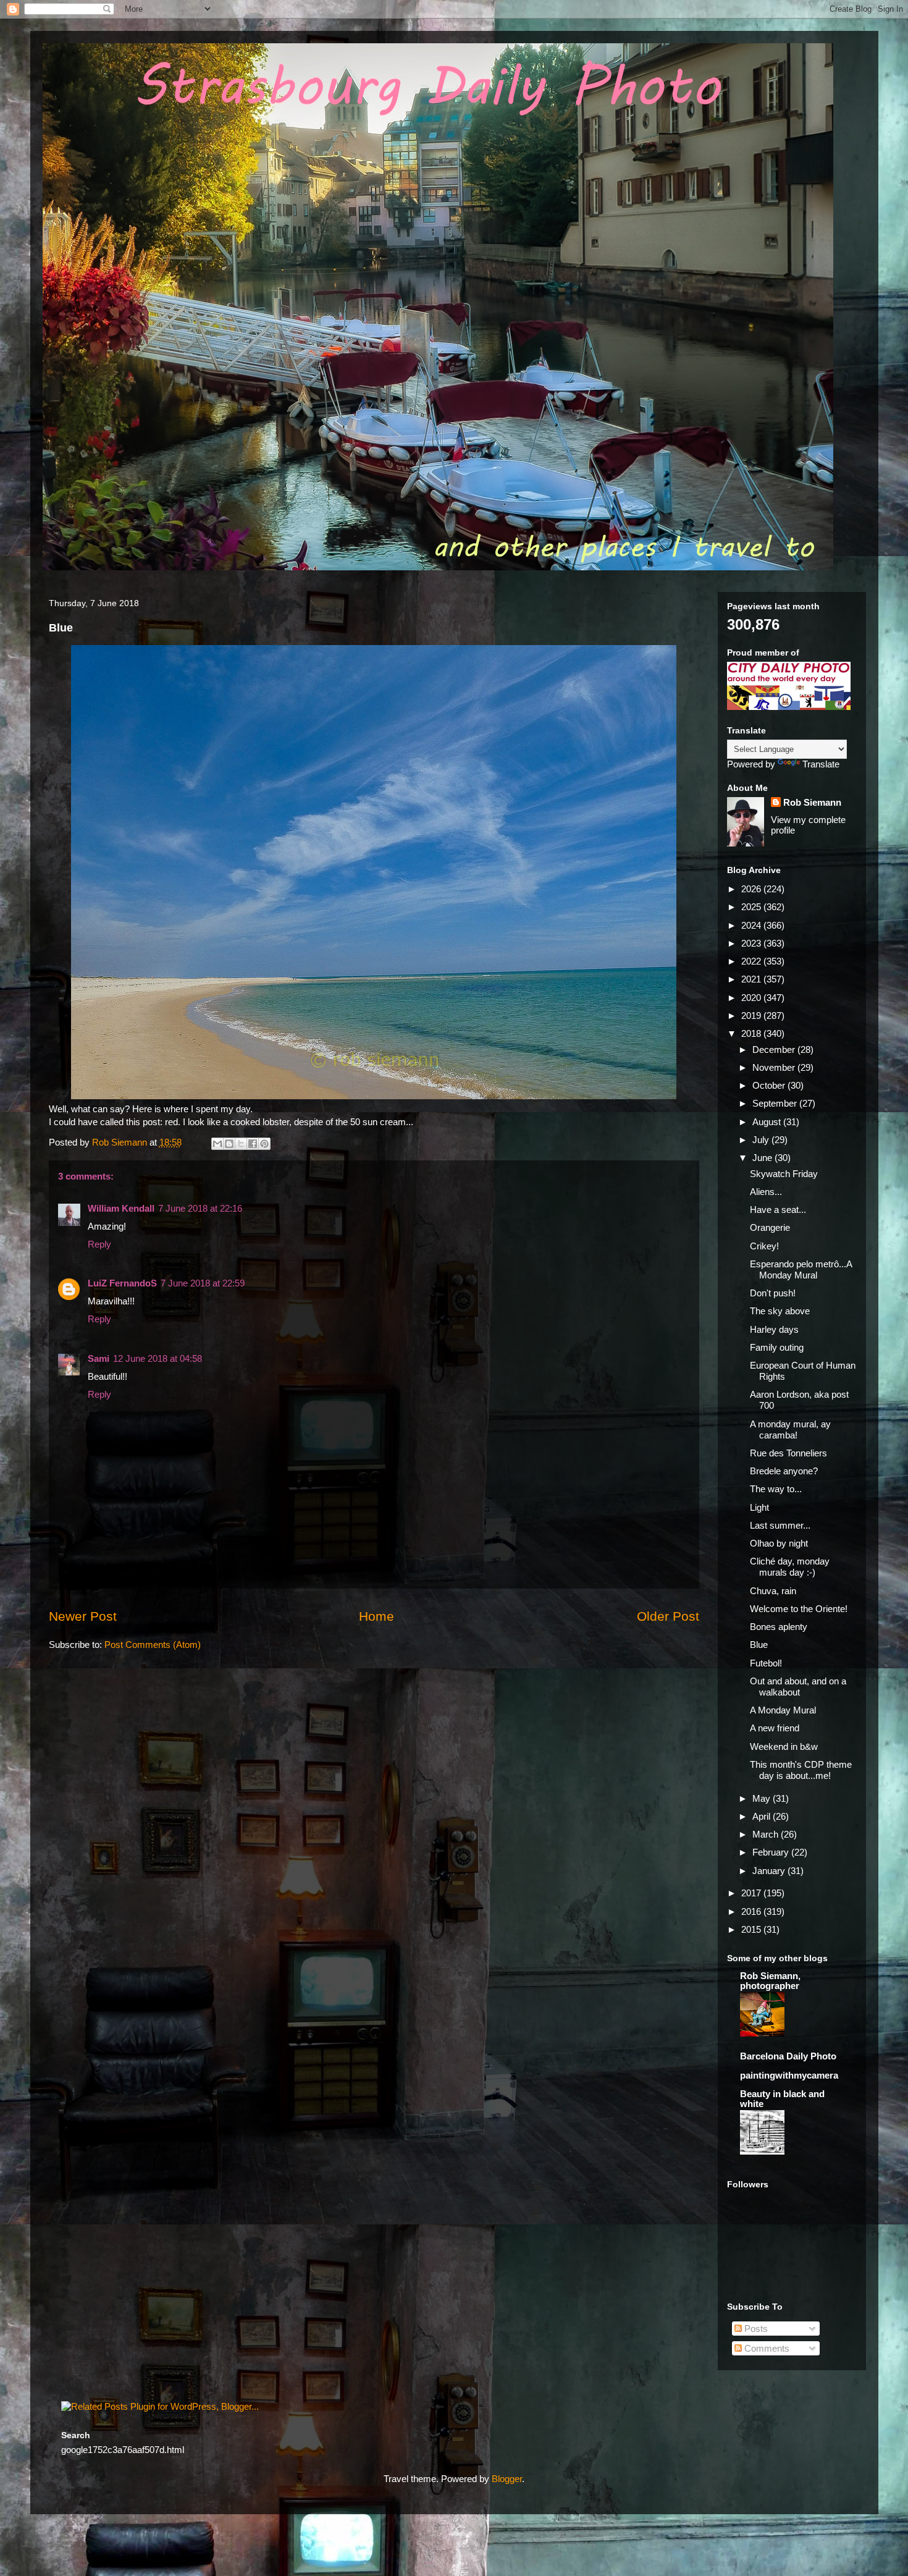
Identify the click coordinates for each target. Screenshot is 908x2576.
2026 (752, 889)
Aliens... (766, 1192)
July (762, 1140)
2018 (752, 1033)
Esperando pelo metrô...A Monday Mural (801, 1269)
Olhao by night (779, 1543)
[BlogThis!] (229, 1144)
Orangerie (770, 1227)
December (775, 1049)
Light (759, 1507)
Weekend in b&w (784, 1746)
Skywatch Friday (784, 1174)
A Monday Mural (783, 1710)
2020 (752, 998)
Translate (821, 764)
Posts (755, 2329)
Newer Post (83, 1616)
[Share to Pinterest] (264, 1144)
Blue (759, 1645)
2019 (752, 1016)
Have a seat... (778, 1210)
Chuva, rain (773, 1591)
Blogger (507, 2479)
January (770, 1871)
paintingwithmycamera (789, 2075)
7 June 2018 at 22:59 (203, 1283)
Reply (99, 1244)
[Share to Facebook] (253, 1144)
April (763, 1816)
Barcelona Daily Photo (788, 2056)
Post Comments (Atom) (153, 1645)
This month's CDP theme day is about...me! (801, 1770)
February (772, 1852)
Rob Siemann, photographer (770, 1981)
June (763, 1158)
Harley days (774, 1329)
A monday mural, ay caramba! (790, 1429)
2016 (752, 1911)
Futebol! (766, 1663)
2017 (752, 1893)
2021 (752, 979)
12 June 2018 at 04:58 (158, 1358)
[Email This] (217, 1144)
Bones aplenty (779, 1627)
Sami (99, 1358)
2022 (752, 961)
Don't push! (773, 1293)
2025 (752, 907)
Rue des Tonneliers (788, 1453)
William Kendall (121, 1208)
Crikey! (764, 1246)
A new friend (775, 1728)
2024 (752, 925)
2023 (752, 943)
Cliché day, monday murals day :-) (790, 1567)
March (767, 1834)
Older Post (668, 1616)
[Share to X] (241, 1144)
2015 (752, 1929)
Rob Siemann (812, 802)
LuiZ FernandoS (122, 1283)
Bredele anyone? (784, 1471)
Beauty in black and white (782, 2099)
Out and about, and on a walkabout (798, 1687)
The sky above (780, 1311)
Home (376, 1616)
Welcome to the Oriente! (799, 1609)
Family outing (777, 1347)
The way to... (776, 1489)
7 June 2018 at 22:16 (200, 1208)
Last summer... (780, 1525)
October (770, 1085)
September (776, 1103)
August (768, 1122)
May (763, 1798)
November (775, 1067)
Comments (766, 2348)
